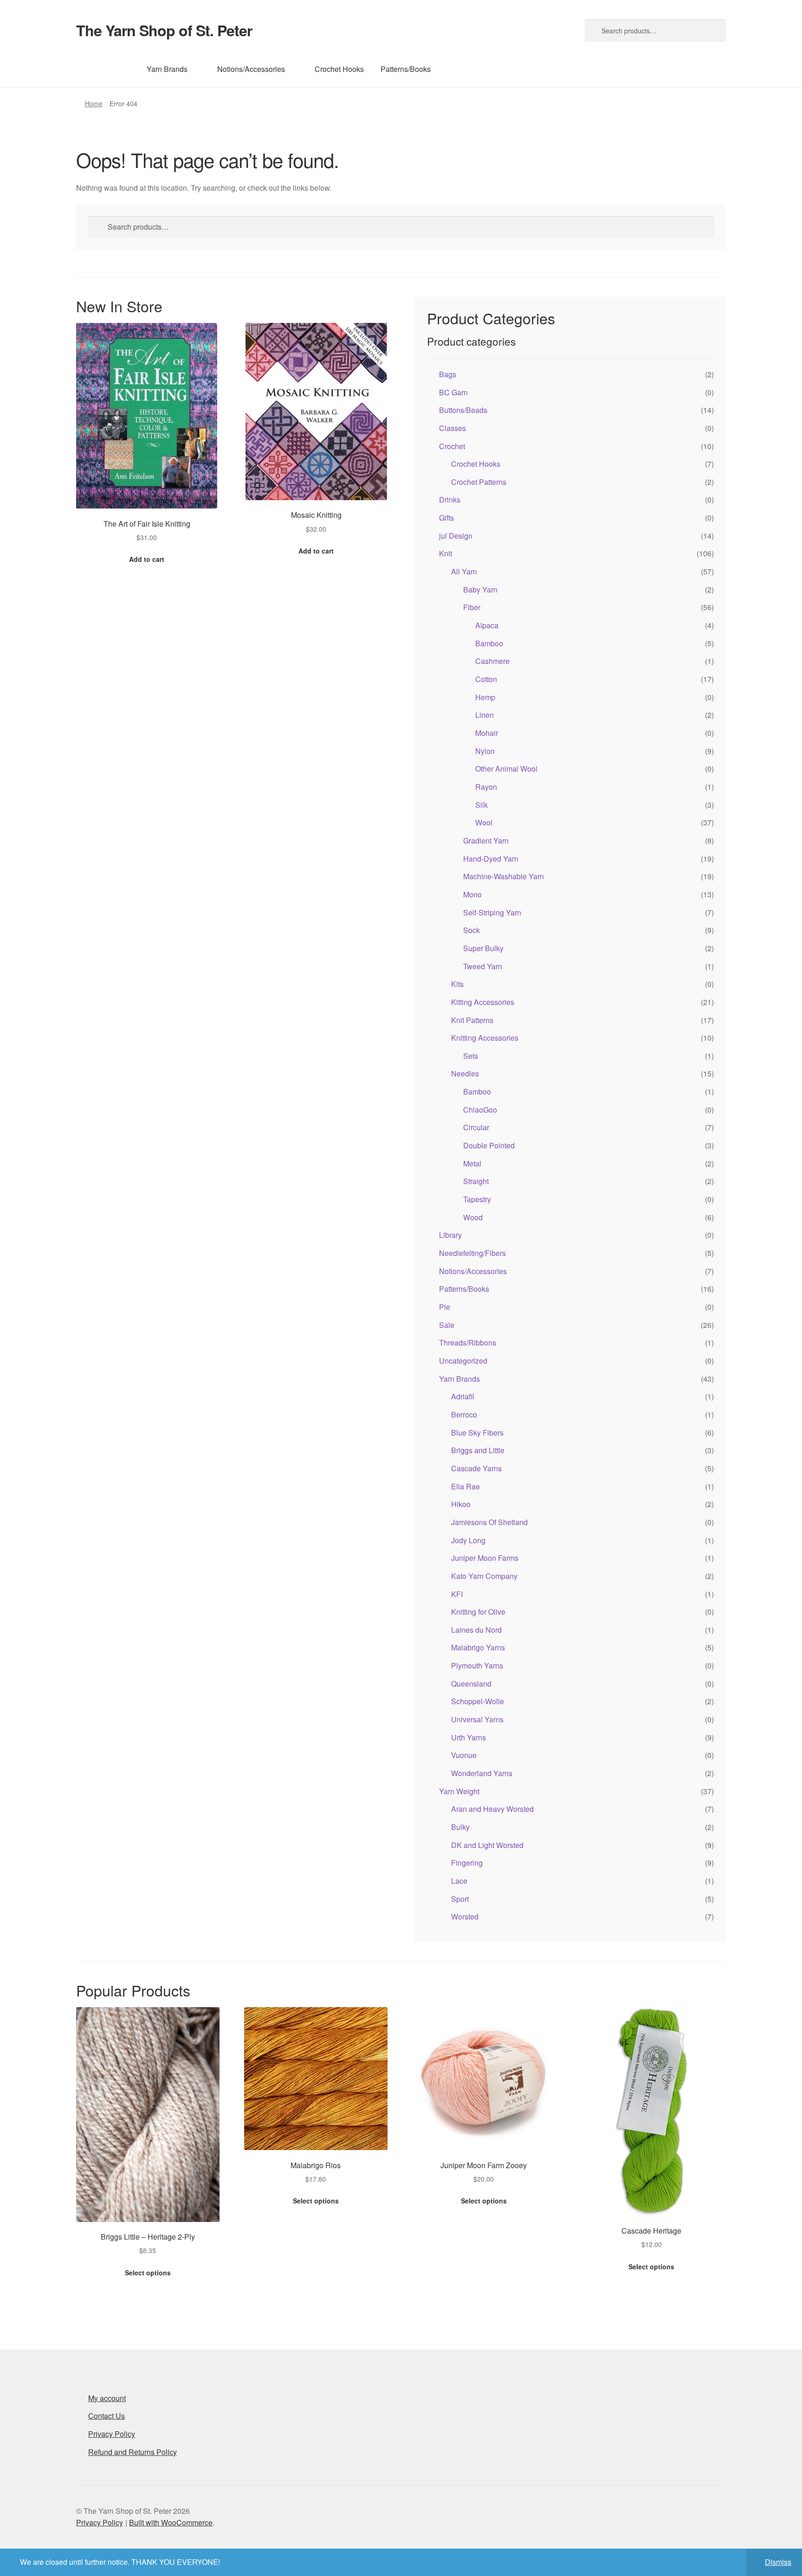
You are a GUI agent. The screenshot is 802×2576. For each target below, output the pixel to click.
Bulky (460, 1827)
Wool (484, 822)
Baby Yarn (480, 589)
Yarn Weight (459, 1791)
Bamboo (489, 643)
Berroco (464, 1414)
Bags (448, 374)
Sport (460, 1899)
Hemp (485, 697)
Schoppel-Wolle (478, 1701)
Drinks (450, 499)
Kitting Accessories (483, 1002)
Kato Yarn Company (484, 1576)
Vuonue (464, 1755)
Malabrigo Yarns (478, 1647)
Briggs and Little (478, 1450)
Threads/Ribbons (468, 1343)
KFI (457, 1594)
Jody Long (468, 1540)
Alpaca (487, 625)
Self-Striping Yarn (492, 912)
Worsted (465, 1916)
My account (107, 2398)
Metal (472, 1163)
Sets (471, 1056)
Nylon (485, 751)
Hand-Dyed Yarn (491, 859)
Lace (459, 1881)
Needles (465, 1073)
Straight (476, 1181)
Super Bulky (483, 948)
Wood (473, 1217)
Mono (472, 894)
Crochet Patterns (479, 482)
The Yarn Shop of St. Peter (164, 30)
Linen (485, 715)
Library (450, 1235)
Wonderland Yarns (482, 1773)
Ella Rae (466, 1486)
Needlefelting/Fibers (472, 1253)
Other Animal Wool (506, 769)
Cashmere (492, 661)
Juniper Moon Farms (485, 1558)
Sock (472, 930)
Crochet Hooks (339, 69)
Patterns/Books (406, 69)
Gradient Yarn (486, 840)
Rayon (486, 787)
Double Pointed (489, 1145)
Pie (445, 1307)
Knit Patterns (472, 1020)
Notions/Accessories (251, 69)
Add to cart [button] (147, 559)
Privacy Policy (112, 2434)
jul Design (456, 536)
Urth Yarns (469, 1737)
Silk (482, 805)
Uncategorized (463, 1361)
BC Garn (453, 392)
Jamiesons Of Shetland (489, 1522)
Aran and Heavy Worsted (492, 1809)
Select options (148, 2273)
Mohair (487, 733)
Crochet (452, 446)
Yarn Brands (167, 69)
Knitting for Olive (478, 1612)
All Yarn (464, 571)
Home (94, 103)
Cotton (486, 679)
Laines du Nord (476, 1630)
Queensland (471, 1684)
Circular (476, 1127)
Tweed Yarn (483, 966)
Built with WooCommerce (171, 2522)
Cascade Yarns (476, 1468)
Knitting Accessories (485, 1038)
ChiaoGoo (480, 1110)
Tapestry (477, 1199)
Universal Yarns (477, 1719)
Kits (457, 984)
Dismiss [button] (778, 2562)
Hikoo (461, 1504)
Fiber (472, 607)
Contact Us (107, 2416)
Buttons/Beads (463, 410)
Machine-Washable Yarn (504, 876)
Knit (446, 553)
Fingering (467, 1863)
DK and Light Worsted (487, 1845)
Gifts (446, 518)
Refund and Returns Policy (133, 2452)
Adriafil (463, 1396)
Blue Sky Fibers (477, 1433)
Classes (453, 428)
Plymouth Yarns (477, 1665)
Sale (447, 1325)
